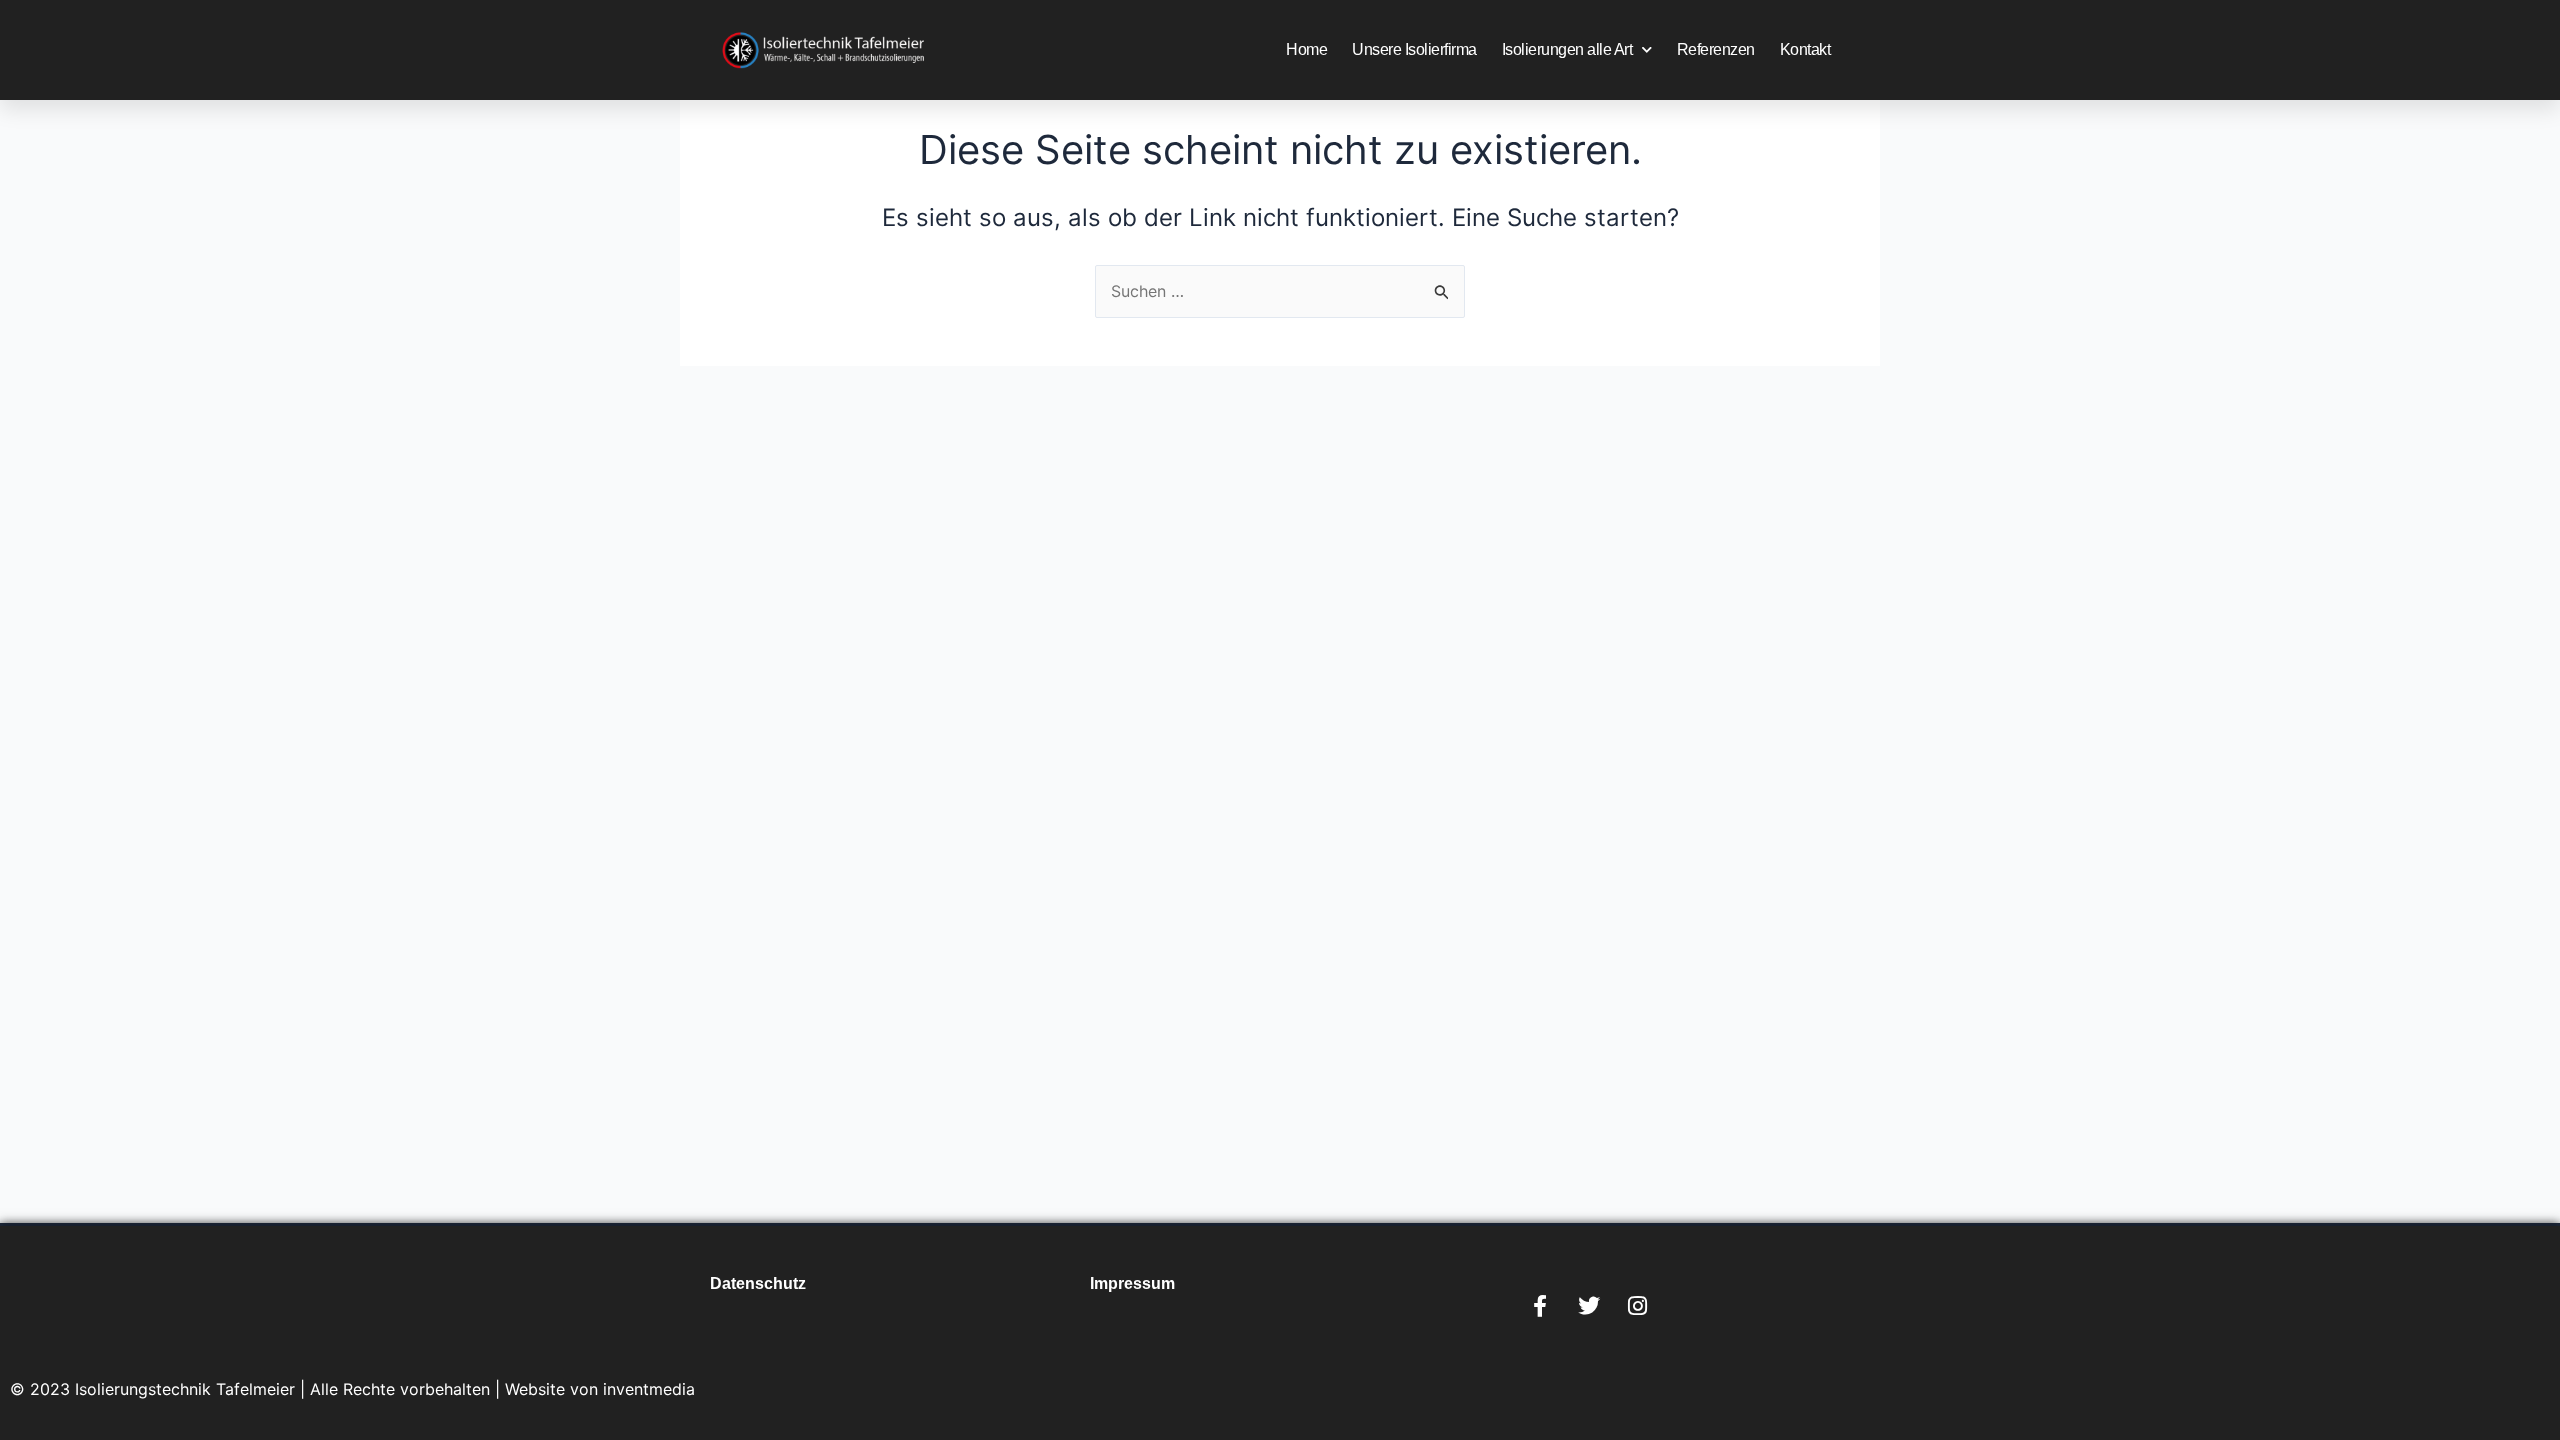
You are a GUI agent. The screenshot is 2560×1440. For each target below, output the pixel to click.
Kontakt (1805, 49)
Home (1306, 49)
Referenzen (1716, 49)
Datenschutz (758, 1283)
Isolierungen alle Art (1567, 49)
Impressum (1132, 1283)
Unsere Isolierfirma (1414, 49)
